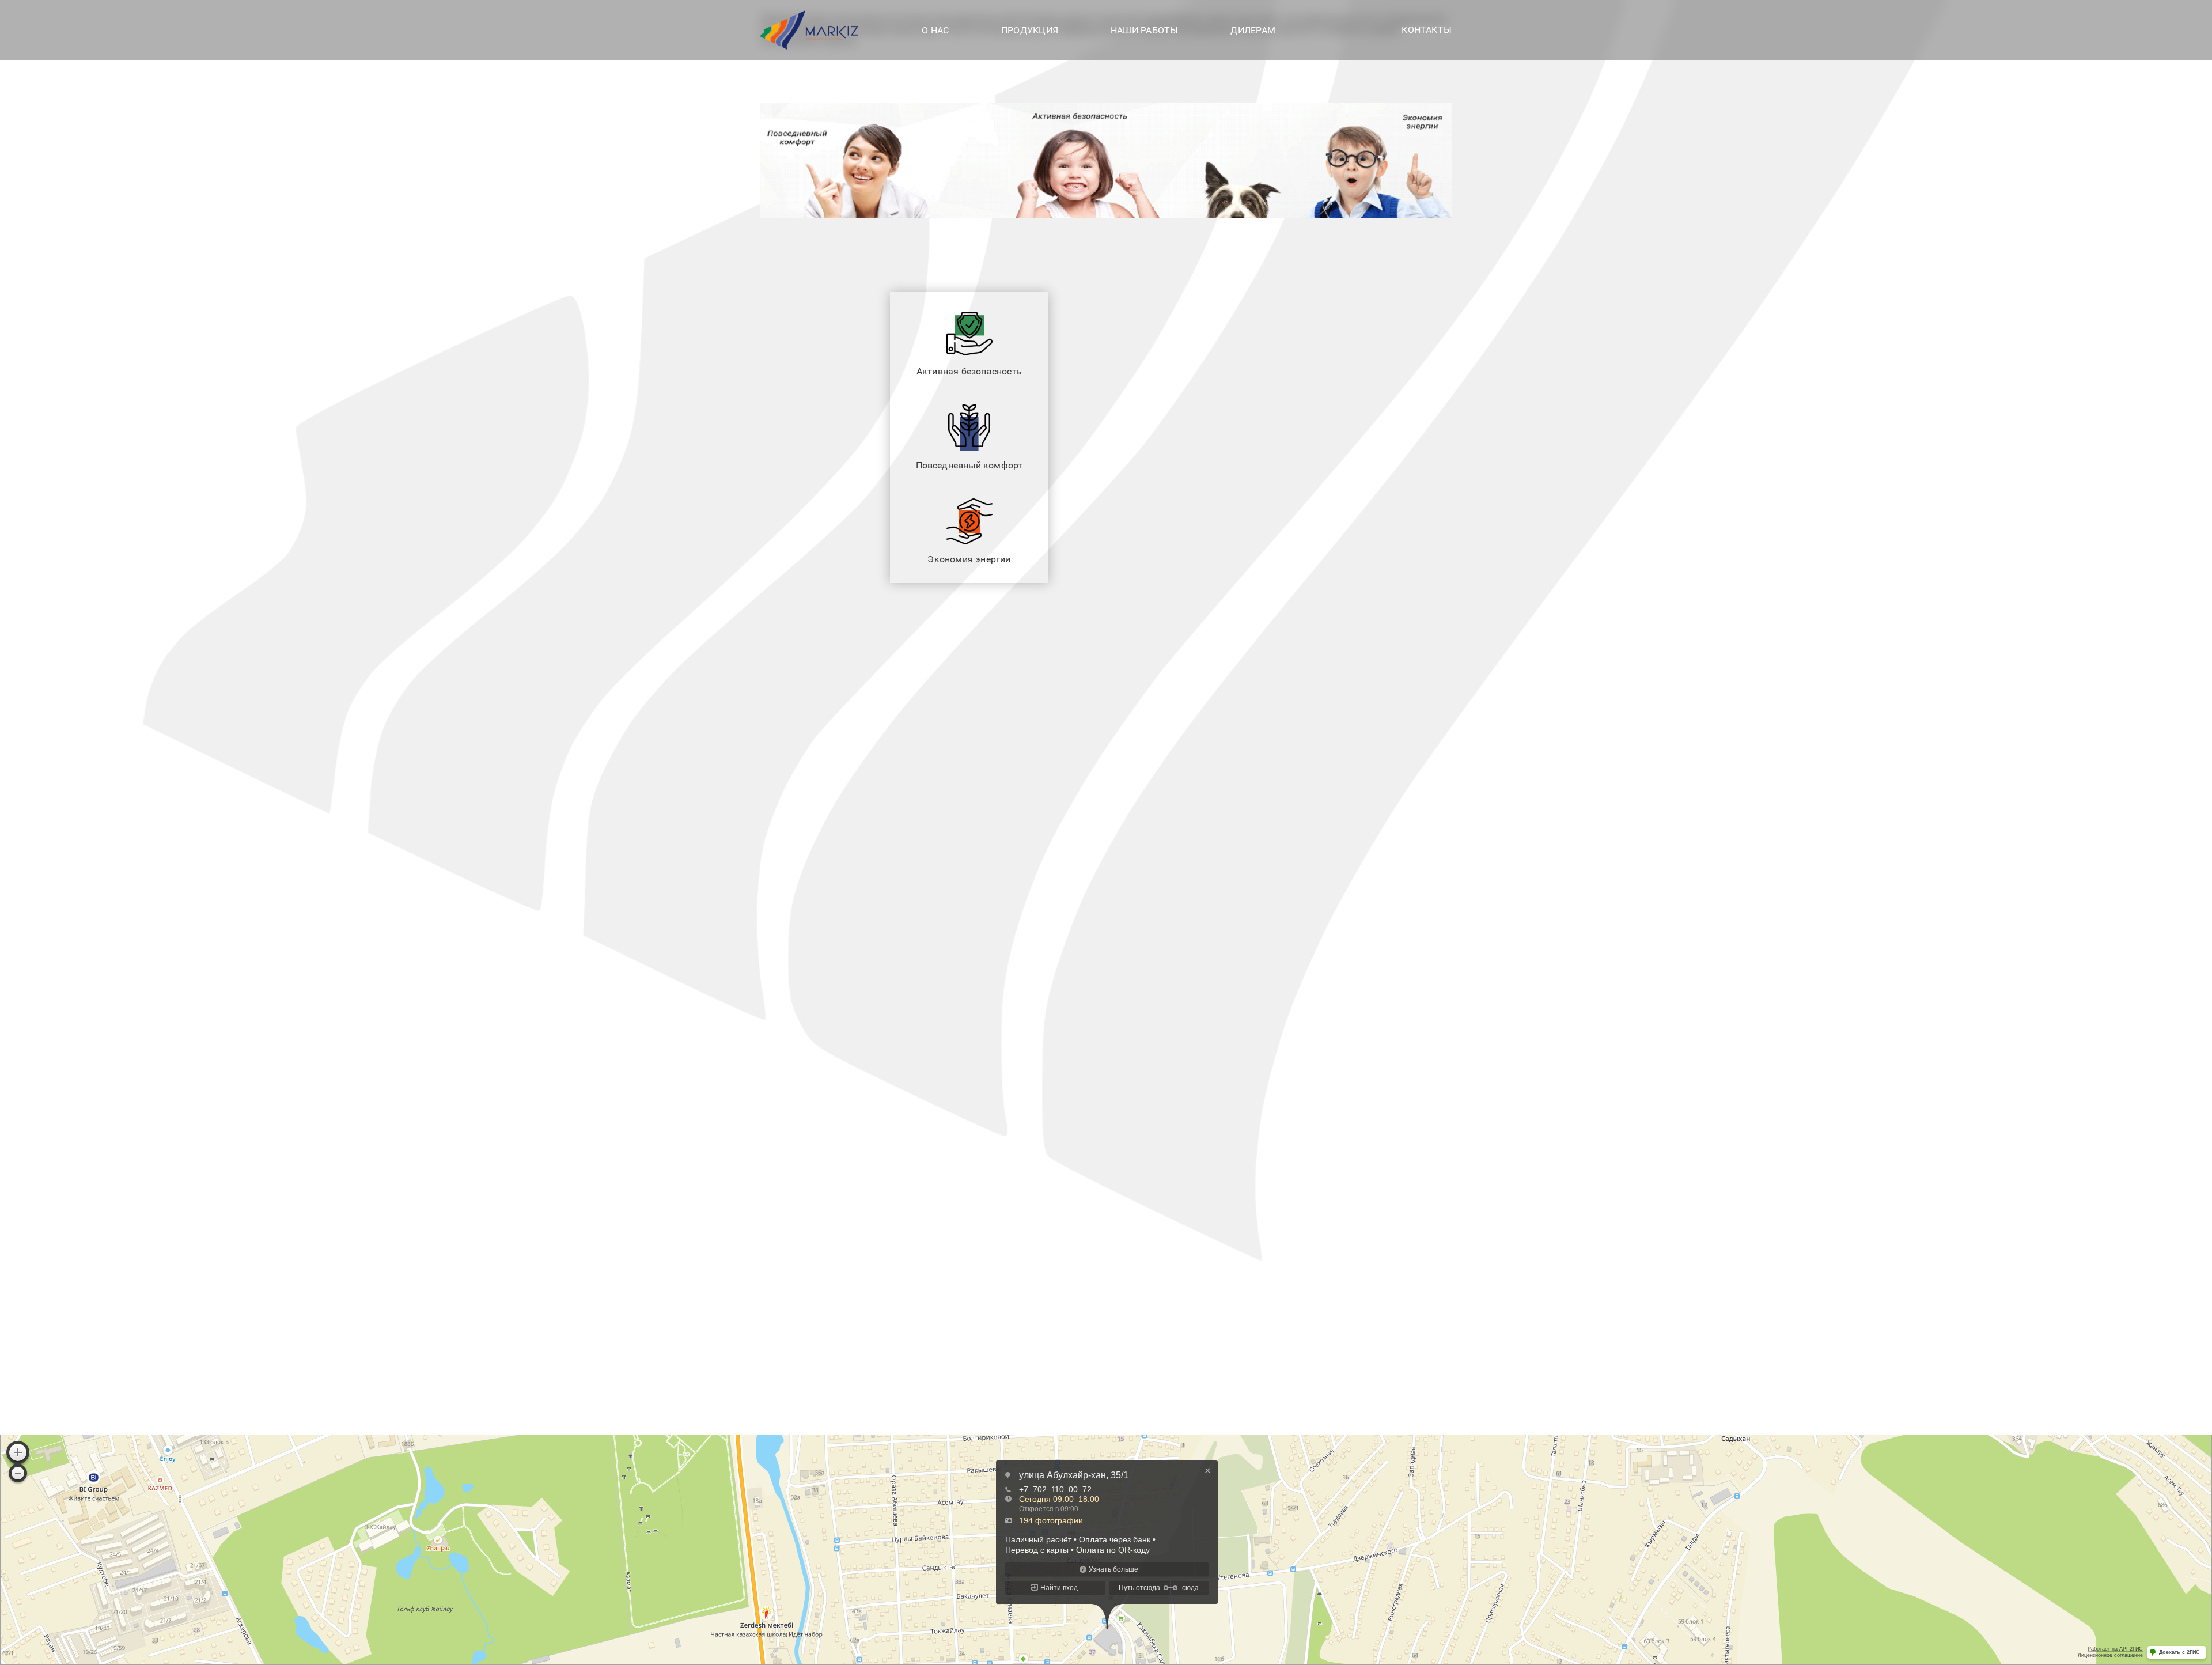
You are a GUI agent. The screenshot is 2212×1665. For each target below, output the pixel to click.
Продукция (1030, 30)
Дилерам (1253, 30)
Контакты (1427, 30)
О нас (935, 30)
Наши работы (1145, 30)
